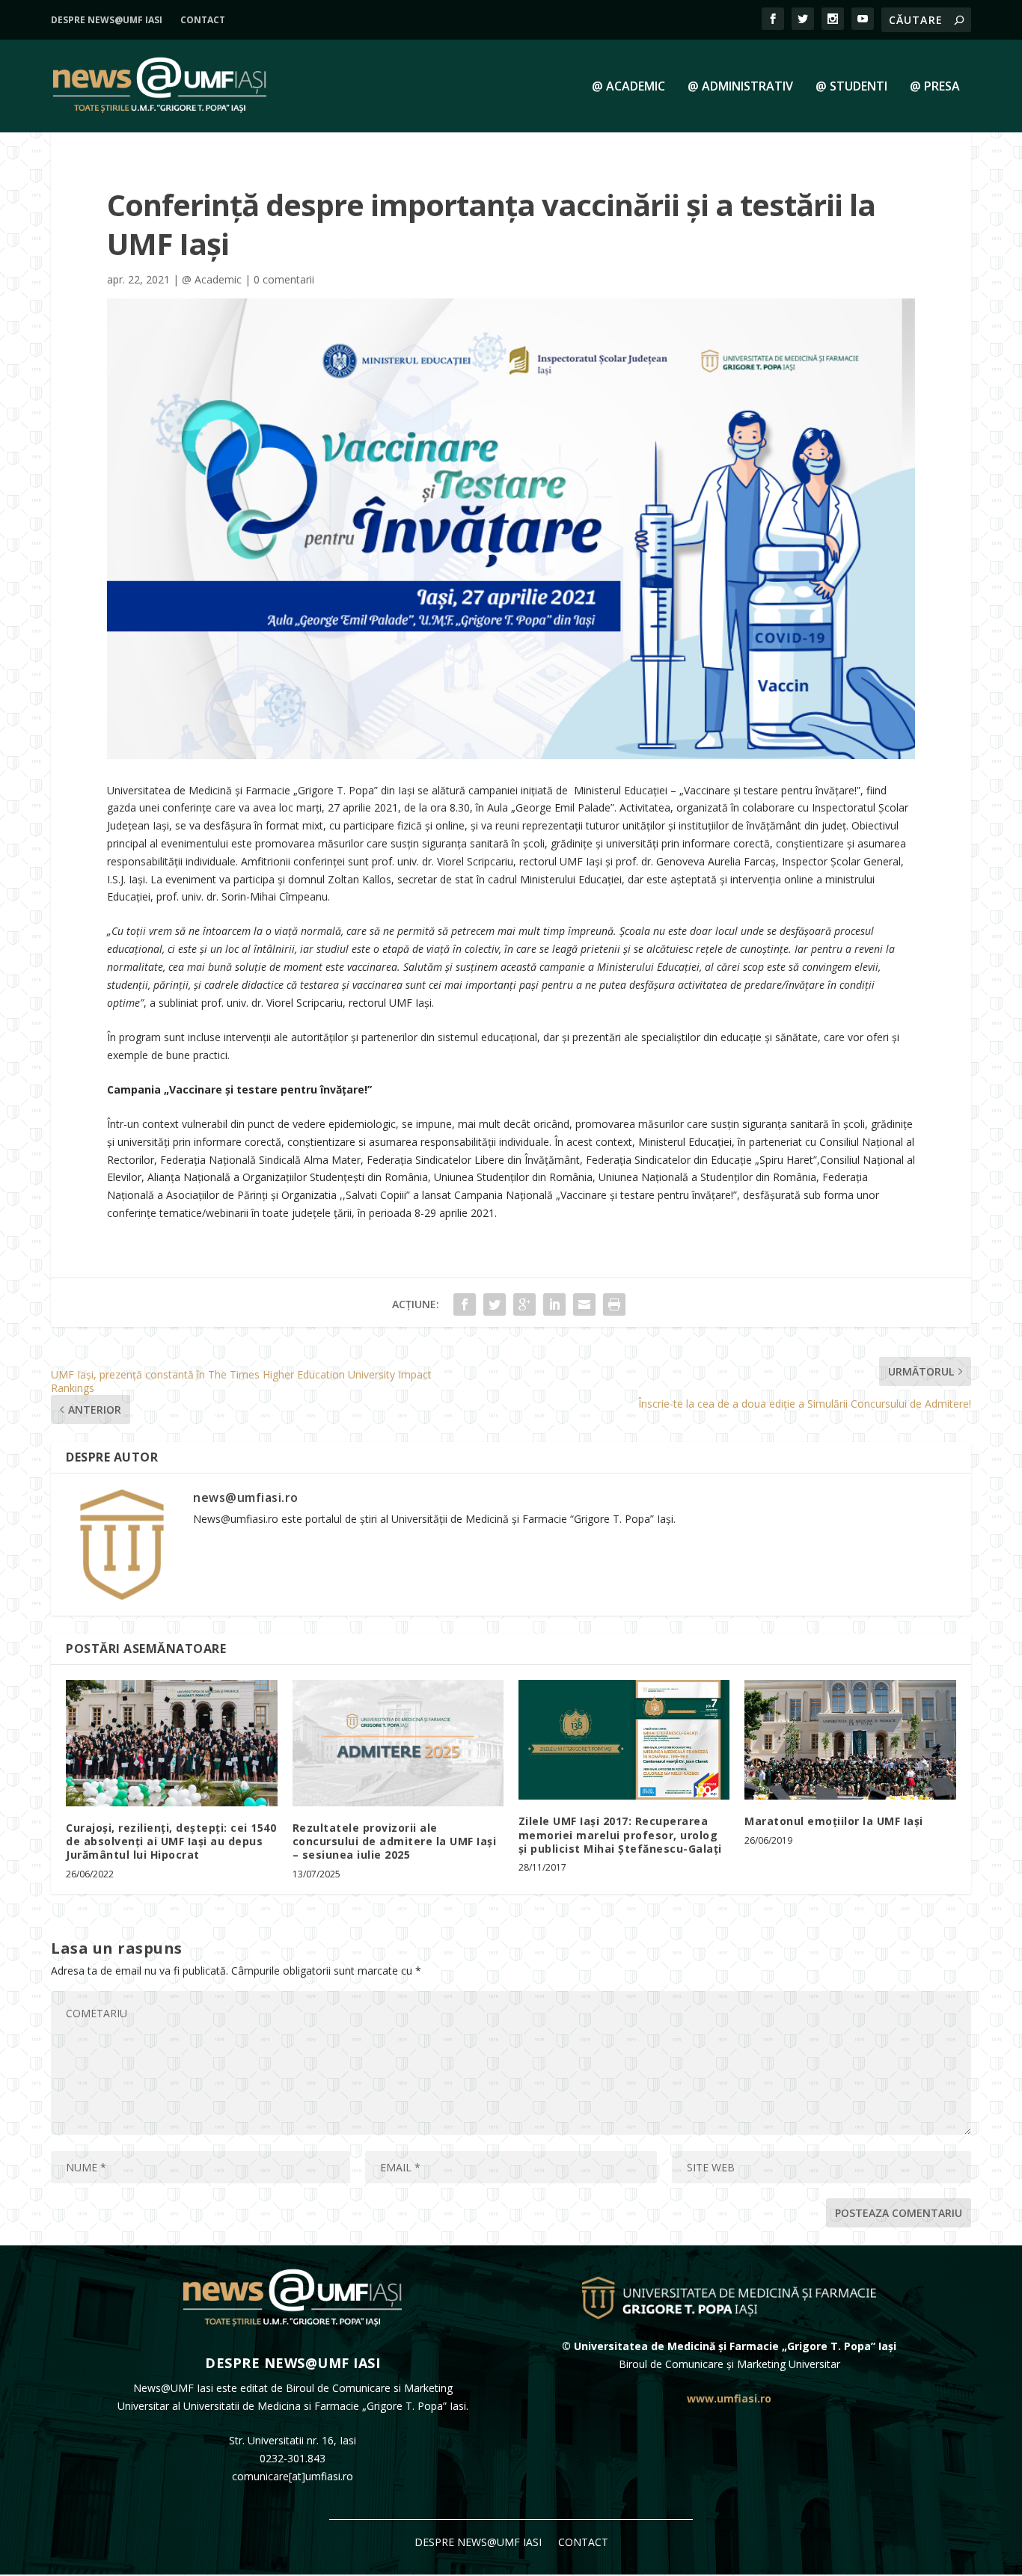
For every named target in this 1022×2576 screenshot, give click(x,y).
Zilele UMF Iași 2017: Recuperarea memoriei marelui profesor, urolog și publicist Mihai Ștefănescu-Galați (620, 1834)
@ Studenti (851, 87)
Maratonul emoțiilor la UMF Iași (834, 1821)
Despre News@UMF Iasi (107, 20)
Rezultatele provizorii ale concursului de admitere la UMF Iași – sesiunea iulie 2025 (395, 1841)
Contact (203, 20)
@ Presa (935, 87)
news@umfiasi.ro (246, 1497)
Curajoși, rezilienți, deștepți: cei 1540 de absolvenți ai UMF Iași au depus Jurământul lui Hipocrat (171, 1841)
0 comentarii (284, 279)
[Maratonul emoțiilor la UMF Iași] (850, 1740)
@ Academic (628, 87)
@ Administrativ (740, 87)
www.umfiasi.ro (729, 2398)
